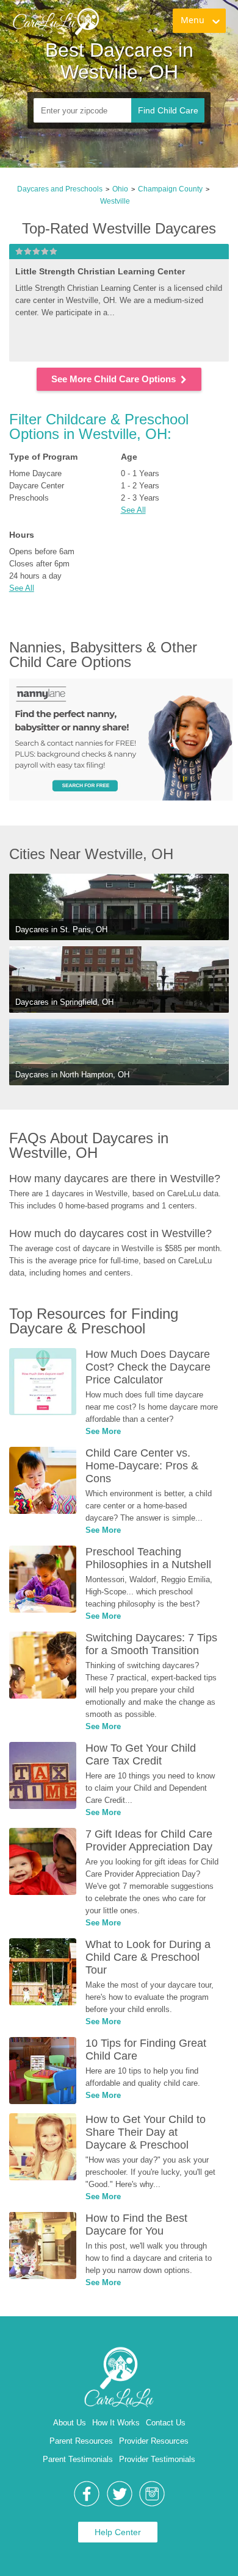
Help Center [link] (118, 2532)
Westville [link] (115, 201)
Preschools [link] (29, 498)
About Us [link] (70, 2423)
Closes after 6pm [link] (39, 564)
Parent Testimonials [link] (78, 2459)
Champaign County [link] (170, 189)
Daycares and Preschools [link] (60, 189)
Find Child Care (168, 110)
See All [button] (133, 510)
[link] (64, 34)
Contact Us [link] (166, 2423)
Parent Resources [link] (81, 2441)
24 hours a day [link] (35, 576)
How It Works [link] (116, 2423)
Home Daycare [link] (35, 473)
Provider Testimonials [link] (157, 2459)
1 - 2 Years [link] (140, 486)
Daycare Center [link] (37, 486)
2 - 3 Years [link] (140, 498)
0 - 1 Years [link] (140, 473)
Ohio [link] (120, 189)
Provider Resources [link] (154, 2441)
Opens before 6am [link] (42, 551)
